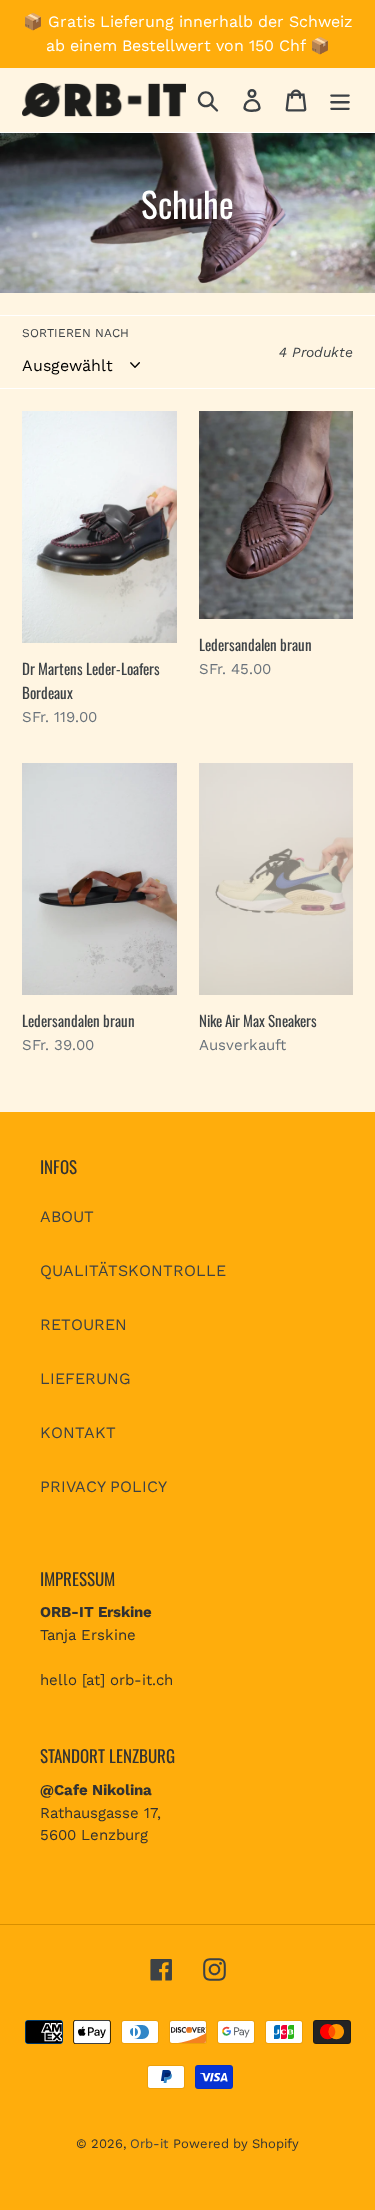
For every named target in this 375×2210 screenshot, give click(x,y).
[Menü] (340, 100)
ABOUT (67, 1216)
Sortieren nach (75, 333)
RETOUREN (83, 1324)
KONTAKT (78, 1432)
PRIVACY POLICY (103, 1486)
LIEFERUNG (85, 1378)
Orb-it (149, 2143)
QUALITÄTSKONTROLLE (133, 1270)
